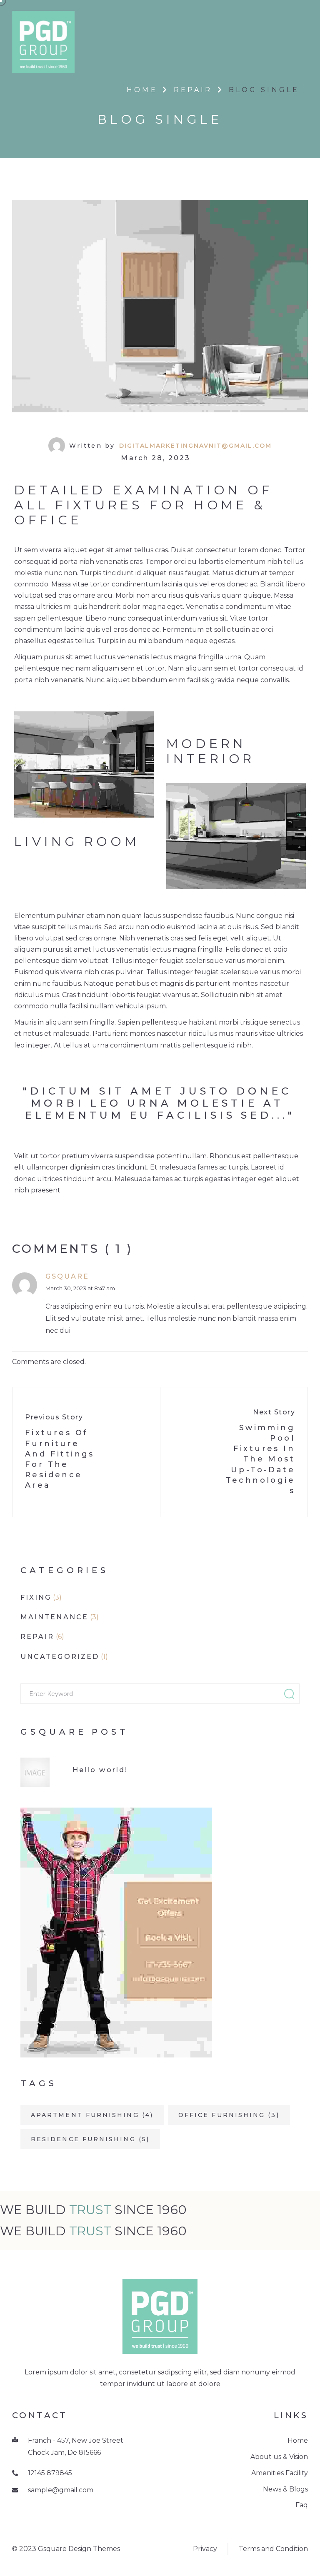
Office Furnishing (229, 2115)
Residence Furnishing (90, 2139)
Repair (193, 90)
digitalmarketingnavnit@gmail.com (195, 446)
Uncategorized (60, 1657)
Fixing (36, 1597)
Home (142, 90)
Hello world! (100, 1770)
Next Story (274, 1412)
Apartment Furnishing (92, 2115)
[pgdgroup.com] (43, 41)
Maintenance (54, 1617)
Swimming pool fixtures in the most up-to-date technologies (260, 1459)
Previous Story (54, 1417)
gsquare (67, 1276)
